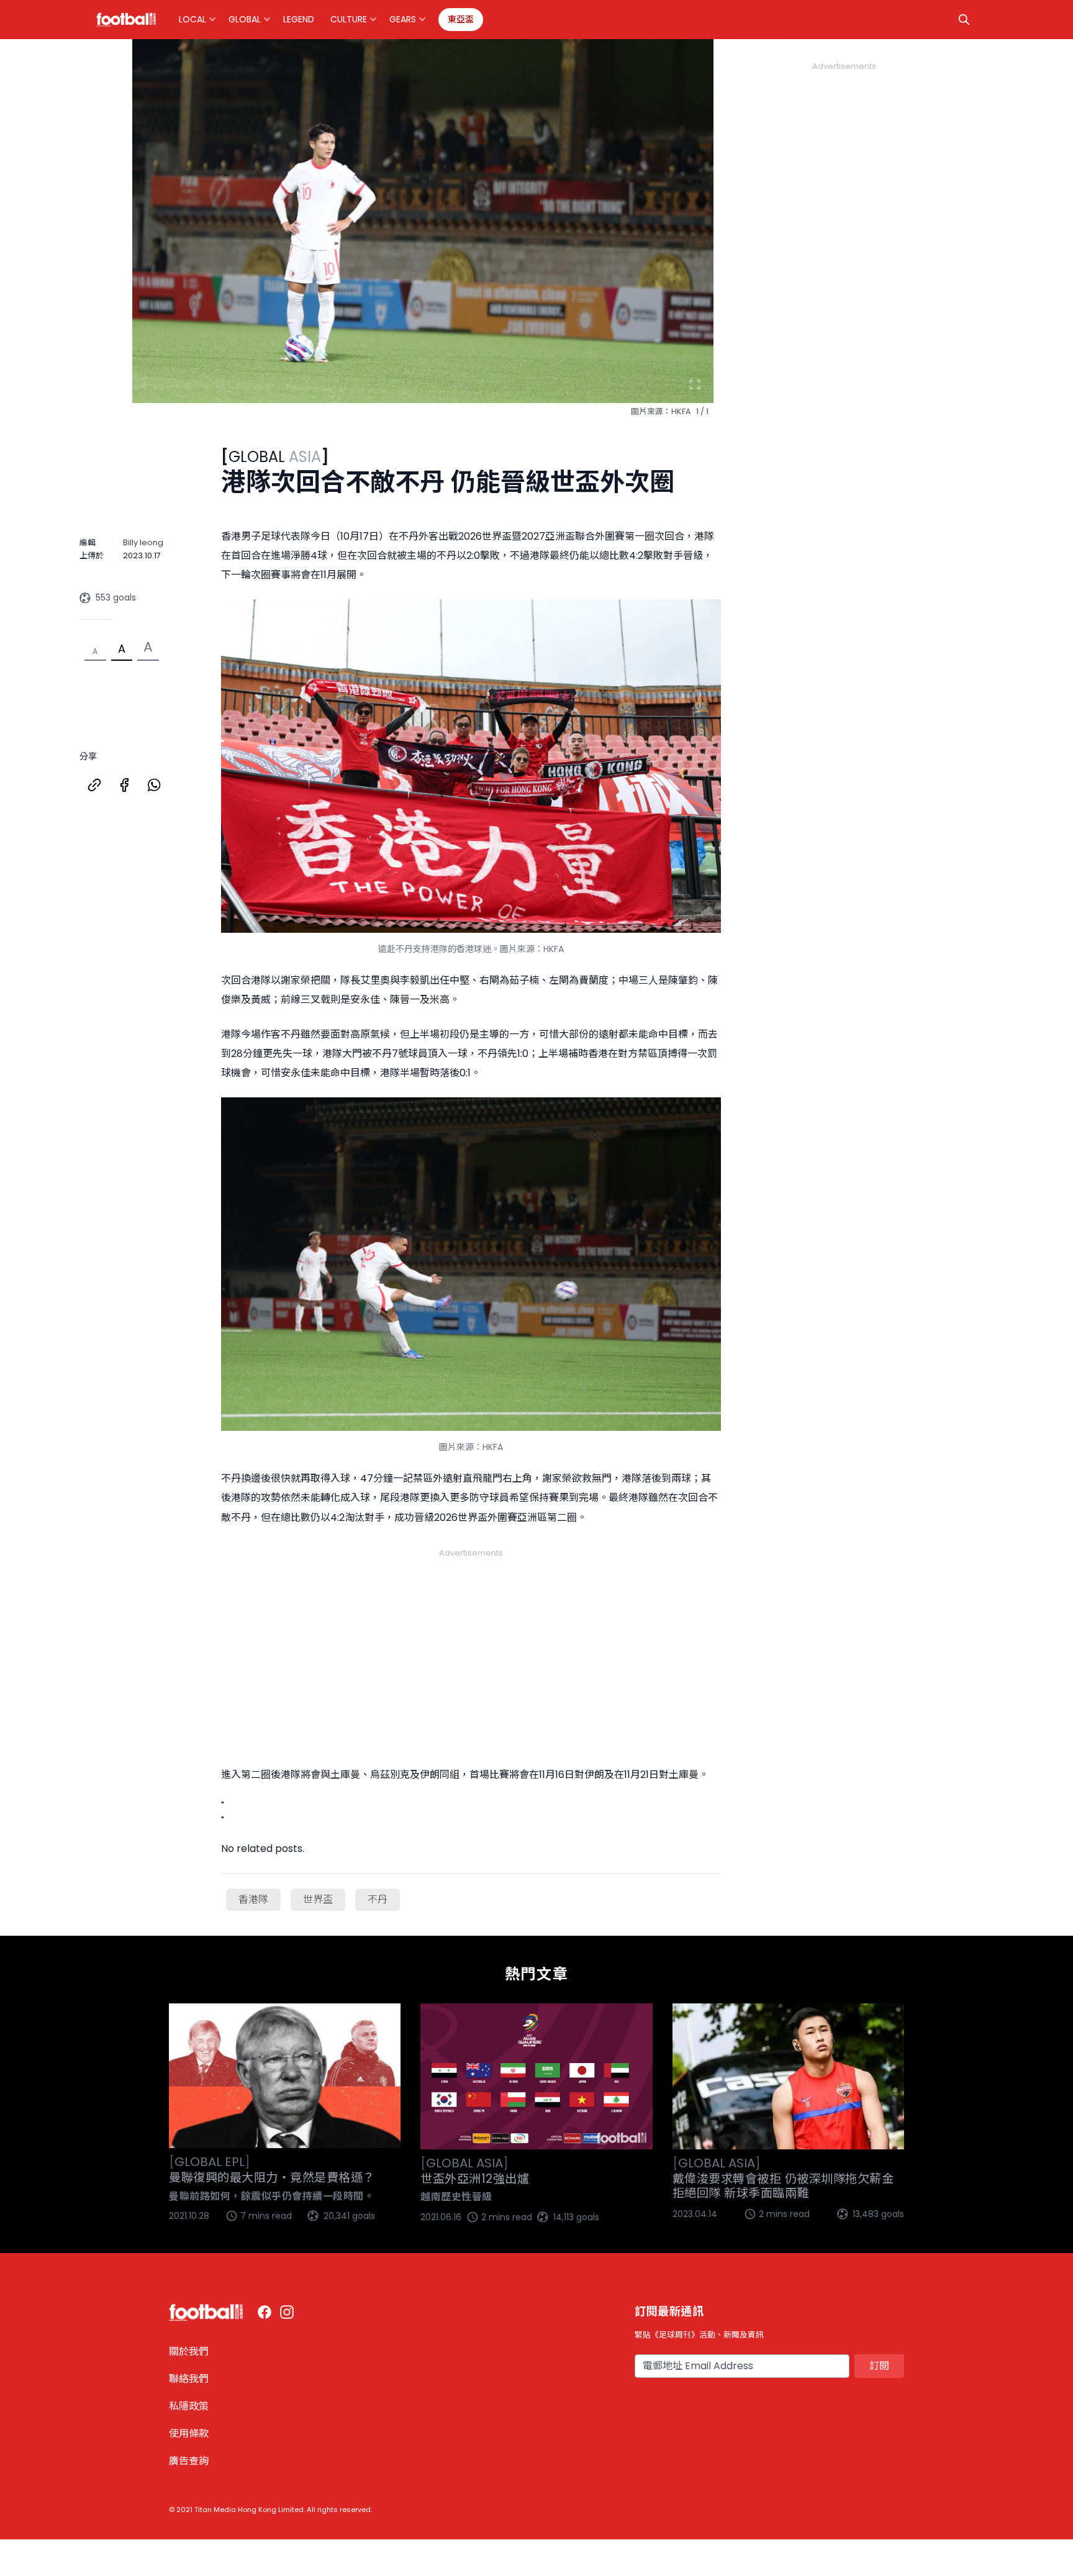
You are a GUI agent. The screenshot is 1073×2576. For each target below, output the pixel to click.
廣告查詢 (189, 2461)
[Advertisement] (471, 1642)
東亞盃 (461, 19)
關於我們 (189, 2352)
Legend (299, 19)
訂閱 (879, 2366)
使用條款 (189, 2433)
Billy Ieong (143, 542)
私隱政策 (189, 2406)
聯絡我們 (189, 2379)
